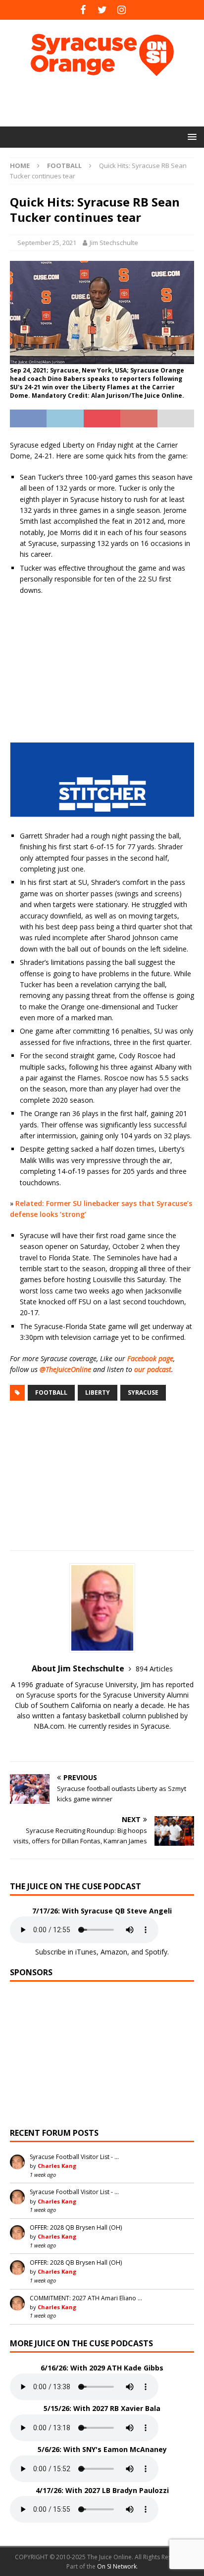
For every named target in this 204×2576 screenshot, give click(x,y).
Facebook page (150, 1358)
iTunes (86, 1952)
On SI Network (117, 2566)
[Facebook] (83, 10)
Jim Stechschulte (114, 243)
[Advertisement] (107, 101)
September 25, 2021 (47, 243)
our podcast (153, 1369)
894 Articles (154, 1669)
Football (51, 1392)
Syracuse (143, 1392)
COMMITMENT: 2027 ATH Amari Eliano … (86, 2298)
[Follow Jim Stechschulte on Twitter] (102, 1743)
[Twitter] (102, 10)
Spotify (156, 1952)
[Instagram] (122, 10)
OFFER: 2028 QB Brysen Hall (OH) (76, 2227)
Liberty (98, 1392)
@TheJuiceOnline (65, 1369)
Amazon (114, 1952)
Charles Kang (57, 2166)
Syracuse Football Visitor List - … (74, 2157)
